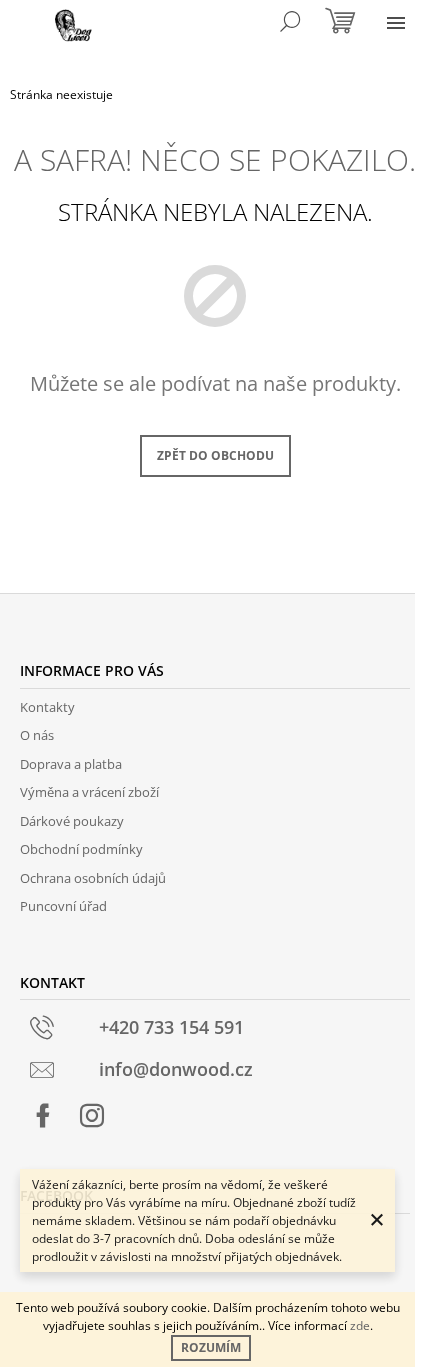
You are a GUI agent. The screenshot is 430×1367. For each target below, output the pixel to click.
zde (360, 1325)
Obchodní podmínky (81, 849)
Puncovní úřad (63, 906)
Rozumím (211, 1347)
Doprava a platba (71, 764)
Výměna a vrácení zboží (89, 792)
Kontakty (47, 707)
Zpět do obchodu (215, 455)
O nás (37, 735)
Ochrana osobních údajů (93, 878)
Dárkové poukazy (72, 821)
